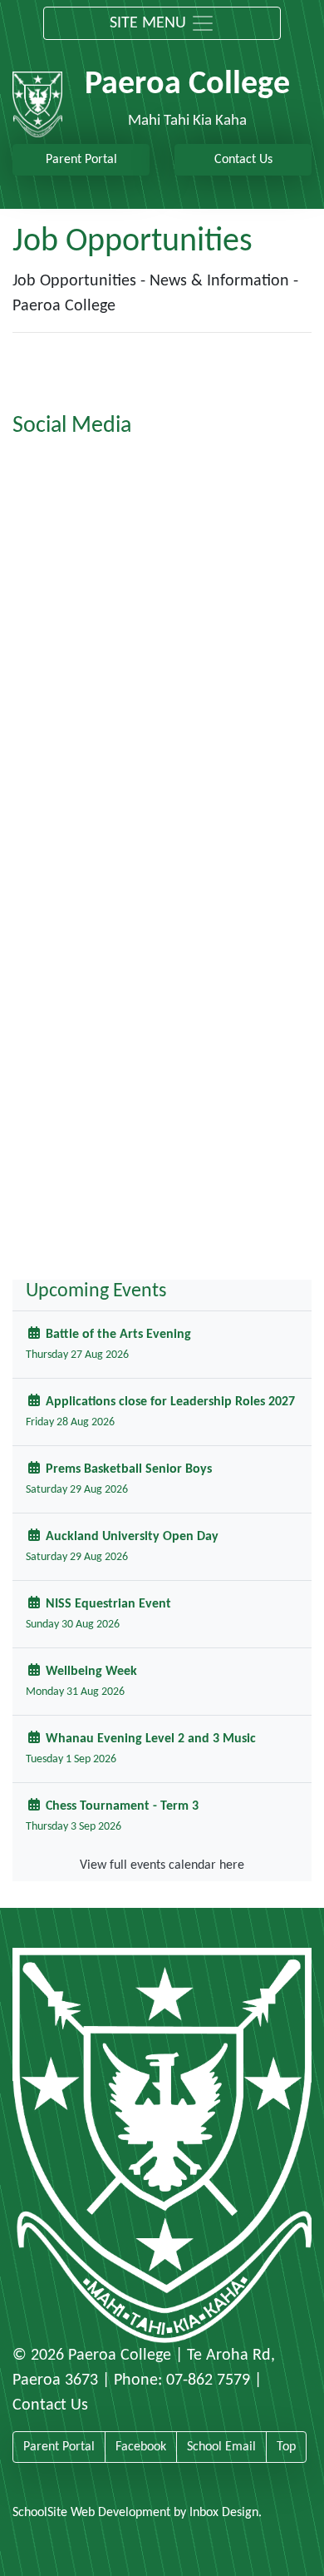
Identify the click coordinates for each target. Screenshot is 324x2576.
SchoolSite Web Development (91, 2513)
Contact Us (243, 160)
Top (286, 2447)
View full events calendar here (162, 1865)
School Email (221, 2447)
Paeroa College (120, 2356)
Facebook (141, 2447)
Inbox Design (224, 2513)
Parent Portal (81, 160)
